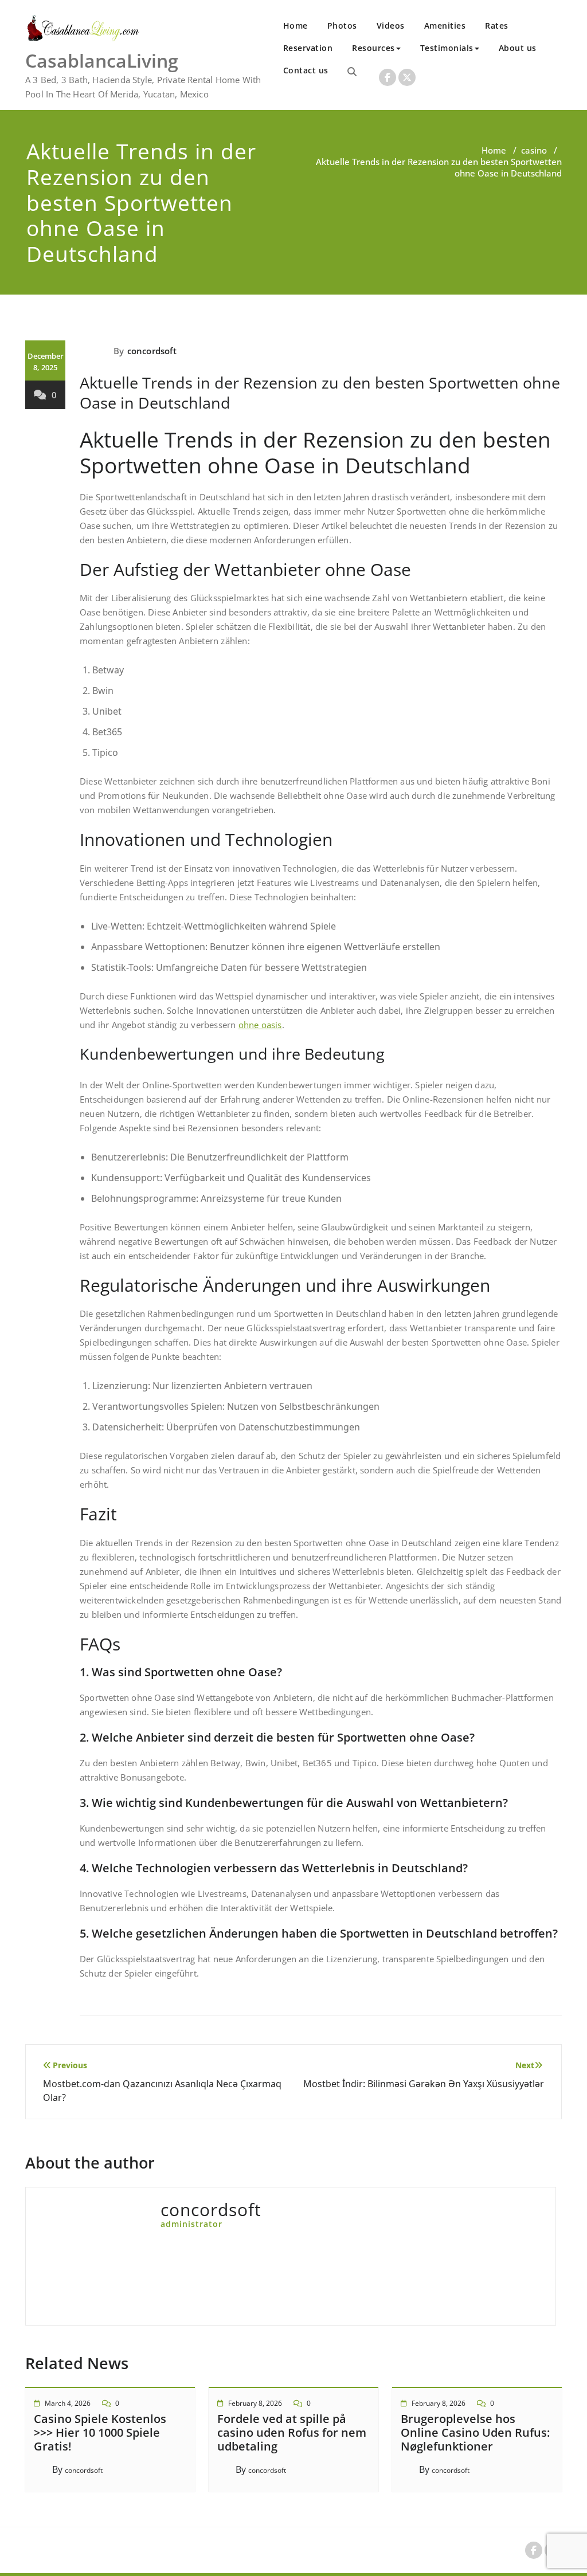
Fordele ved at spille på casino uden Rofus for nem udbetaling (292, 2432)
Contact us (306, 70)
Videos (391, 26)
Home (296, 26)
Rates (497, 26)
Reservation (308, 48)
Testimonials (447, 48)
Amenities (445, 26)
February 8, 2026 (255, 2403)
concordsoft (152, 351)
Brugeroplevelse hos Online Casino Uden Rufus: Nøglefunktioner (475, 2432)
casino (534, 150)
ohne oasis (260, 1025)
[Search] (352, 72)
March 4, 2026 (68, 2403)
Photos (342, 26)
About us (518, 48)
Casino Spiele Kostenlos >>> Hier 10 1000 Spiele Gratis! (100, 2432)
